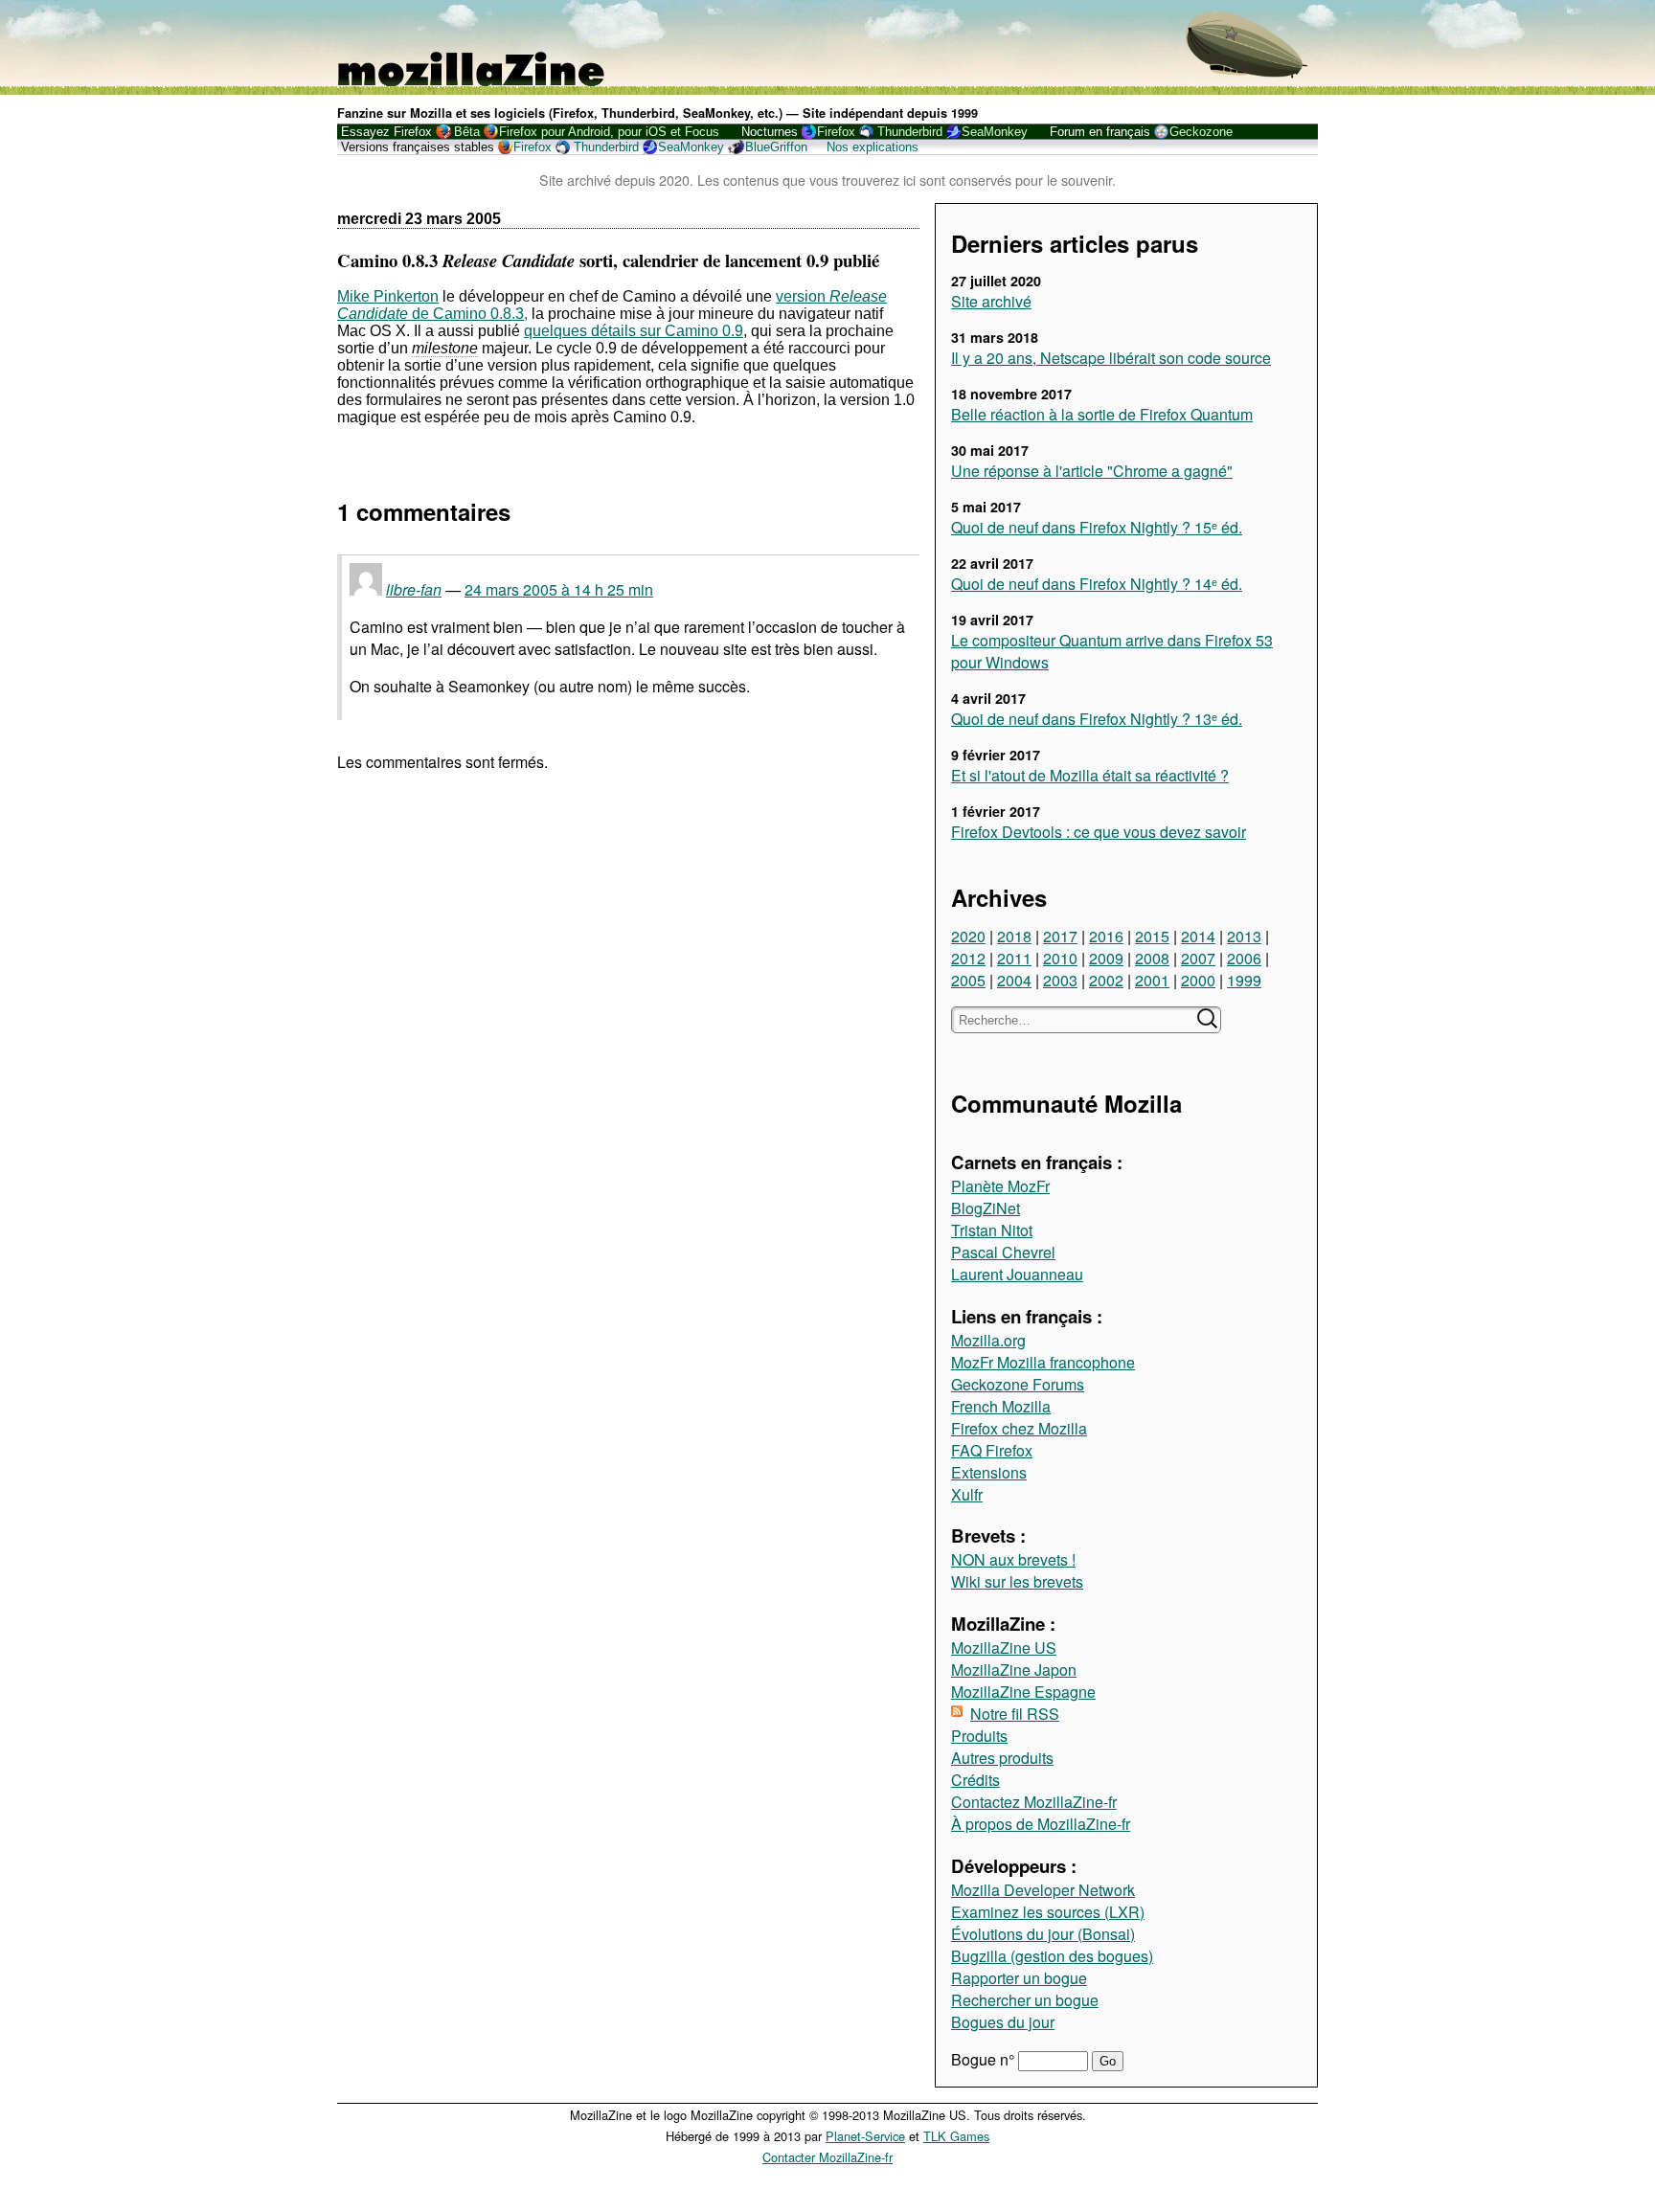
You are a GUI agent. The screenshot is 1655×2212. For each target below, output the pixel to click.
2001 (1152, 980)
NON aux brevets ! (1013, 1559)
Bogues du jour (1003, 2022)
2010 (1060, 958)
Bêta (467, 132)
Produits (979, 1736)
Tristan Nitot (992, 1230)
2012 (968, 958)
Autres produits (1002, 1758)
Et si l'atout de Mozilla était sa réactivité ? (1090, 775)
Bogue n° (985, 2059)
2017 (1060, 936)
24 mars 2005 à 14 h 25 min (559, 589)
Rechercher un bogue (1025, 2000)
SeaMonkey (995, 132)
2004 (1014, 980)
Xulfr (967, 1494)
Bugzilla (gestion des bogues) (1052, 1956)
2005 (968, 980)
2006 (1244, 958)
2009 (1106, 958)
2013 (1244, 936)
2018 (1014, 936)
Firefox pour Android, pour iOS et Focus (609, 132)
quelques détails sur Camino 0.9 (634, 331)
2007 (1198, 958)
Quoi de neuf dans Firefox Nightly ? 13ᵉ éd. (1097, 719)
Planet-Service (865, 2136)
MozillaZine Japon (1014, 1670)
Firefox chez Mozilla (1019, 1428)
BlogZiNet (986, 1208)
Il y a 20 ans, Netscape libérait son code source (1111, 358)
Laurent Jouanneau (1017, 1274)
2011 (1014, 958)
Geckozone (1201, 132)
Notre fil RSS (1015, 1714)
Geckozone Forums (1018, 1384)
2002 (1106, 980)
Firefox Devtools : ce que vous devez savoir (1099, 832)
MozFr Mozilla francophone (1043, 1362)
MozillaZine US (1004, 1648)
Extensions (989, 1472)
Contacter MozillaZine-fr (827, 2157)
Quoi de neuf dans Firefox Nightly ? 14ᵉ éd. (1097, 584)
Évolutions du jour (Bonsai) (1043, 1934)
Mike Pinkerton (388, 296)
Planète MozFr (1000, 1186)
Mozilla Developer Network (1043, 1890)
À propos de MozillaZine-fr (1041, 1824)
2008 (1152, 958)
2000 (1198, 980)
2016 (1106, 936)
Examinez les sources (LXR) (1048, 1912)
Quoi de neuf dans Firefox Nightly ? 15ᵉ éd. (1097, 527)
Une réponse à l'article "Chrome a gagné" (1092, 471)
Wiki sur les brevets (1017, 1581)
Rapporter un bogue (1019, 1978)
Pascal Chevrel (1003, 1252)
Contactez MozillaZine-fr (1034, 1802)
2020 (968, 936)
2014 (1198, 936)
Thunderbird (910, 132)
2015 (1152, 936)
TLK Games (956, 2136)
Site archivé (991, 301)
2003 (1060, 980)
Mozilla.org (988, 1340)
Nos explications (873, 147)
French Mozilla (1001, 1406)
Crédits (975, 1780)
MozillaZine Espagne (1023, 1692)
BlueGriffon (776, 147)
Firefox (836, 132)
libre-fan (414, 589)
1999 (1244, 980)
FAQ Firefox (992, 1450)
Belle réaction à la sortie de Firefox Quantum (1102, 414)
